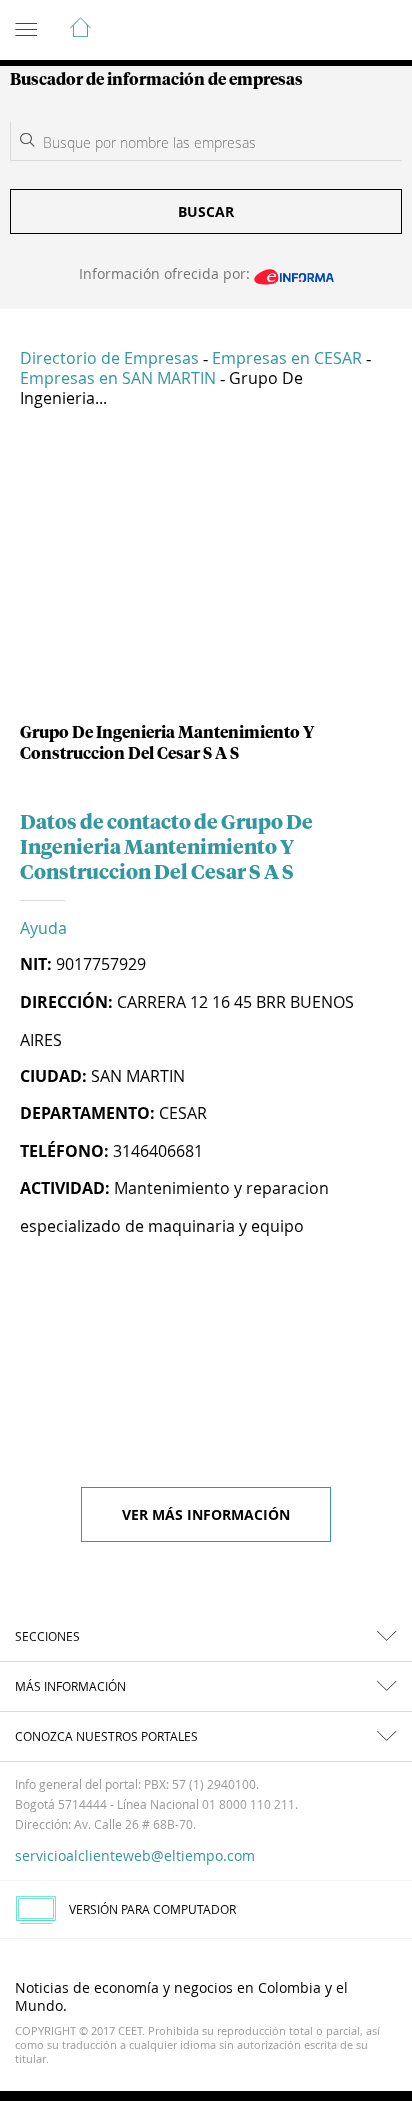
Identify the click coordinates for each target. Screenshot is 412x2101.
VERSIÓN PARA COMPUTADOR (152, 1909)
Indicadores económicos (336, 31)
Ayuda (43, 928)
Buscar (206, 211)
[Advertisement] (206, 573)
